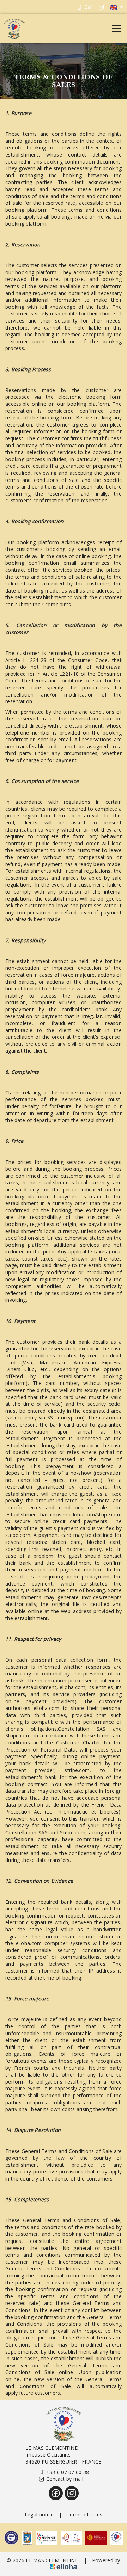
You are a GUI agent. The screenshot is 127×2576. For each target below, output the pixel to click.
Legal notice (39, 2514)
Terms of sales (84, 2514)
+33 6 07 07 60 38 (68, 2472)
